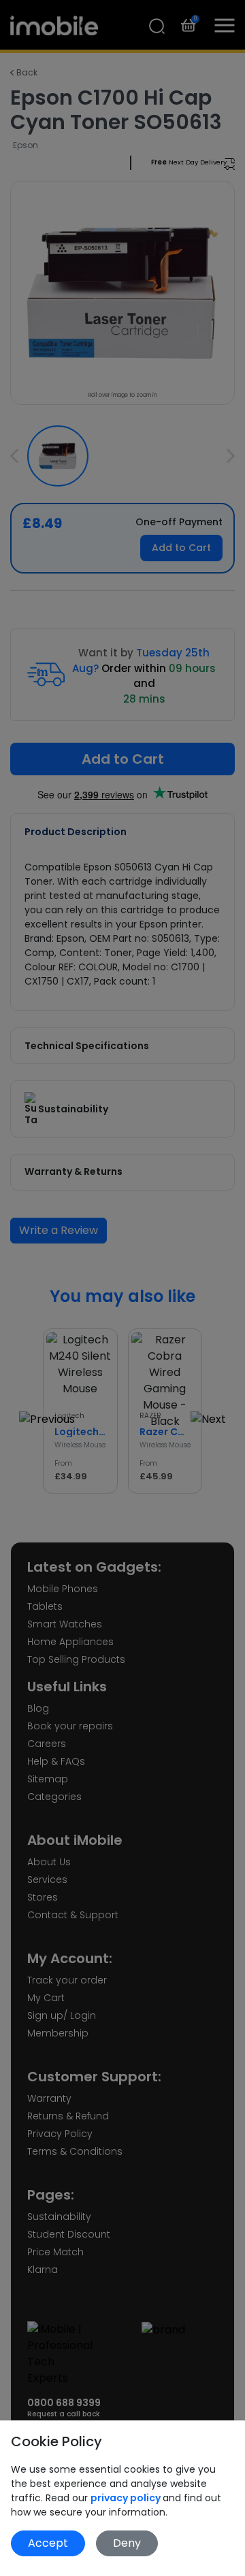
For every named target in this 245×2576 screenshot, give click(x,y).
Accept (48, 2543)
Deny (127, 2543)
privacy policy (127, 2498)
